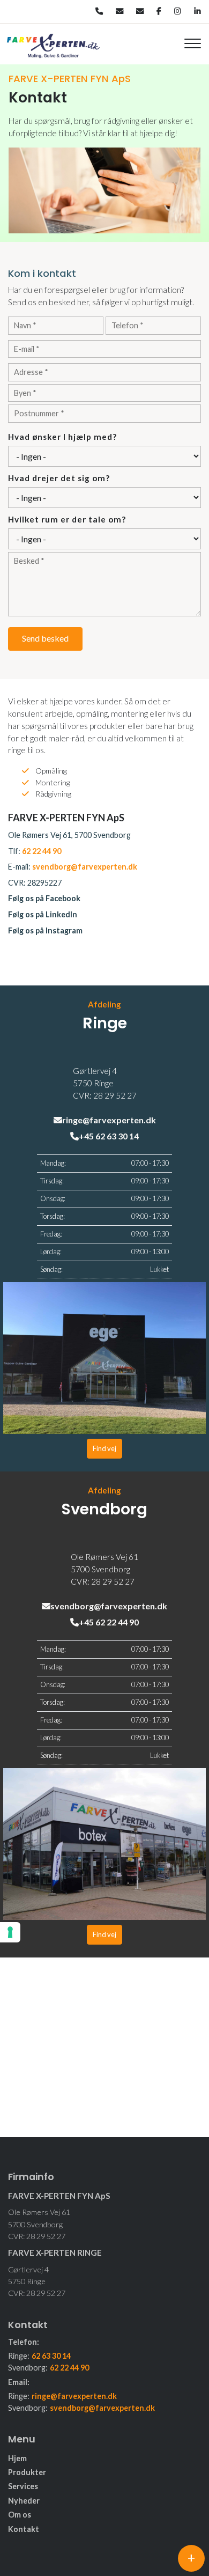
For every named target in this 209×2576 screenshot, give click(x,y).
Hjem (17, 2459)
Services (23, 2486)
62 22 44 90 (42, 851)
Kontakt (24, 2529)
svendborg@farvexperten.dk (85, 867)
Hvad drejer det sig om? (59, 478)
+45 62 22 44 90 (109, 1622)
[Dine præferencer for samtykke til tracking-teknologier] (10, 1932)
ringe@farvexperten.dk (109, 1120)
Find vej (104, 1448)
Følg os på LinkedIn (43, 914)
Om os (20, 2515)
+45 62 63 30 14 (109, 1136)
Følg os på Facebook (44, 898)
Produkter (27, 2472)
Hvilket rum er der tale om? (67, 519)
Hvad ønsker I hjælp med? (62, 437)
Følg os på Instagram (45, 930)
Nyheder (24, 2501)
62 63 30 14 (51, 2356)
